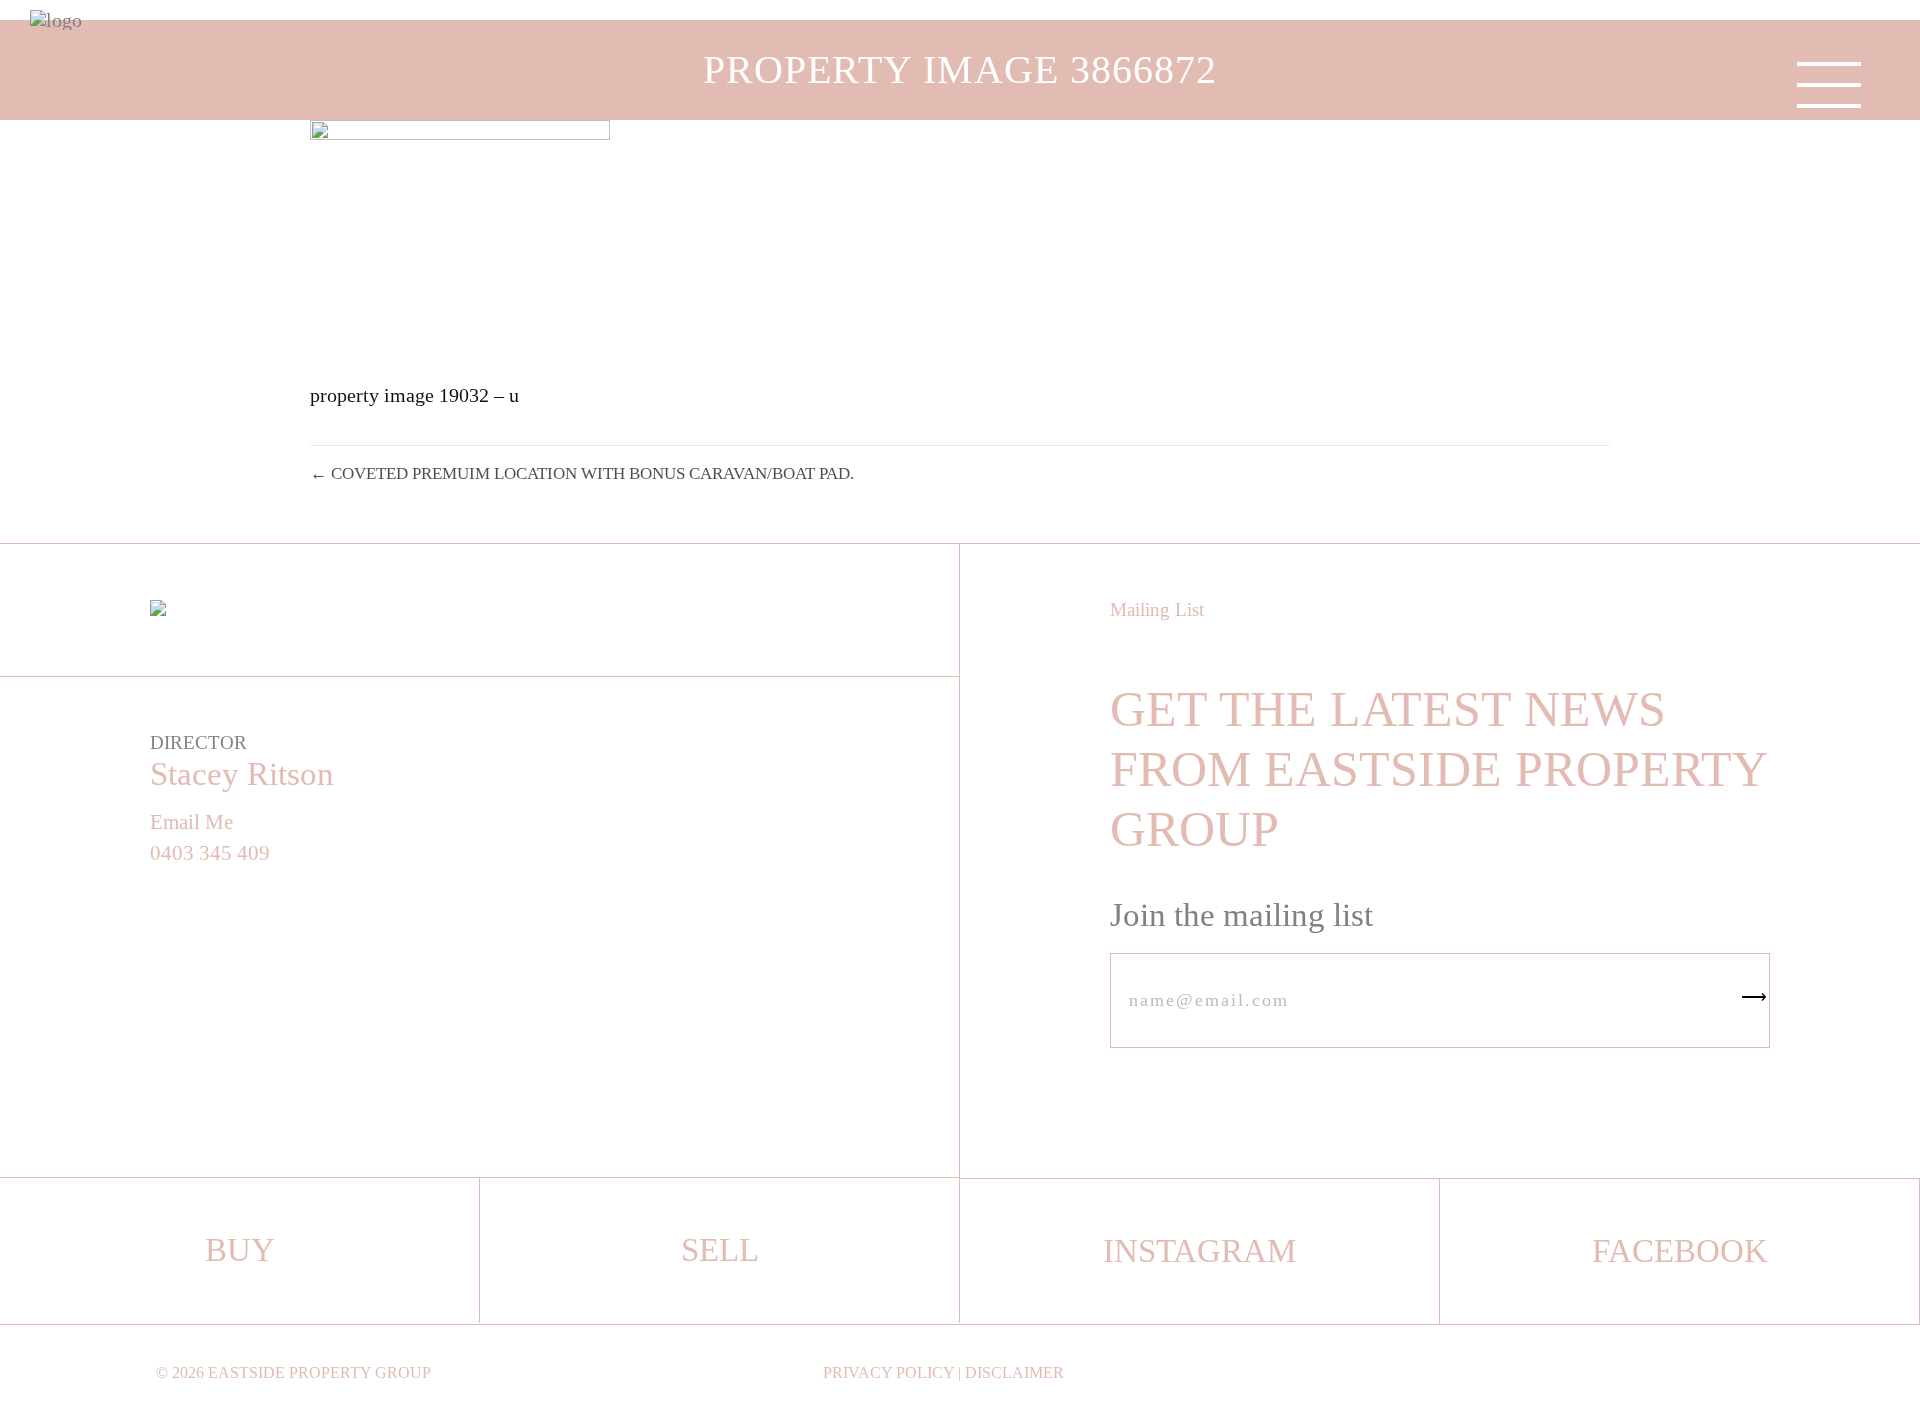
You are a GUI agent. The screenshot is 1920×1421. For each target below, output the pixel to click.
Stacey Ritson (242, 774)
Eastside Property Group (319, 1372)
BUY (240, 1250)
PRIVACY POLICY (888, 1372)
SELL (720, 1250)
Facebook (1680, 1251)
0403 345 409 (210, 853)
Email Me (191, 822)
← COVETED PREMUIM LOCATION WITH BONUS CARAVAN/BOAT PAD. (582, 473)
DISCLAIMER (1014, 1372)
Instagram (1199, 1251)
